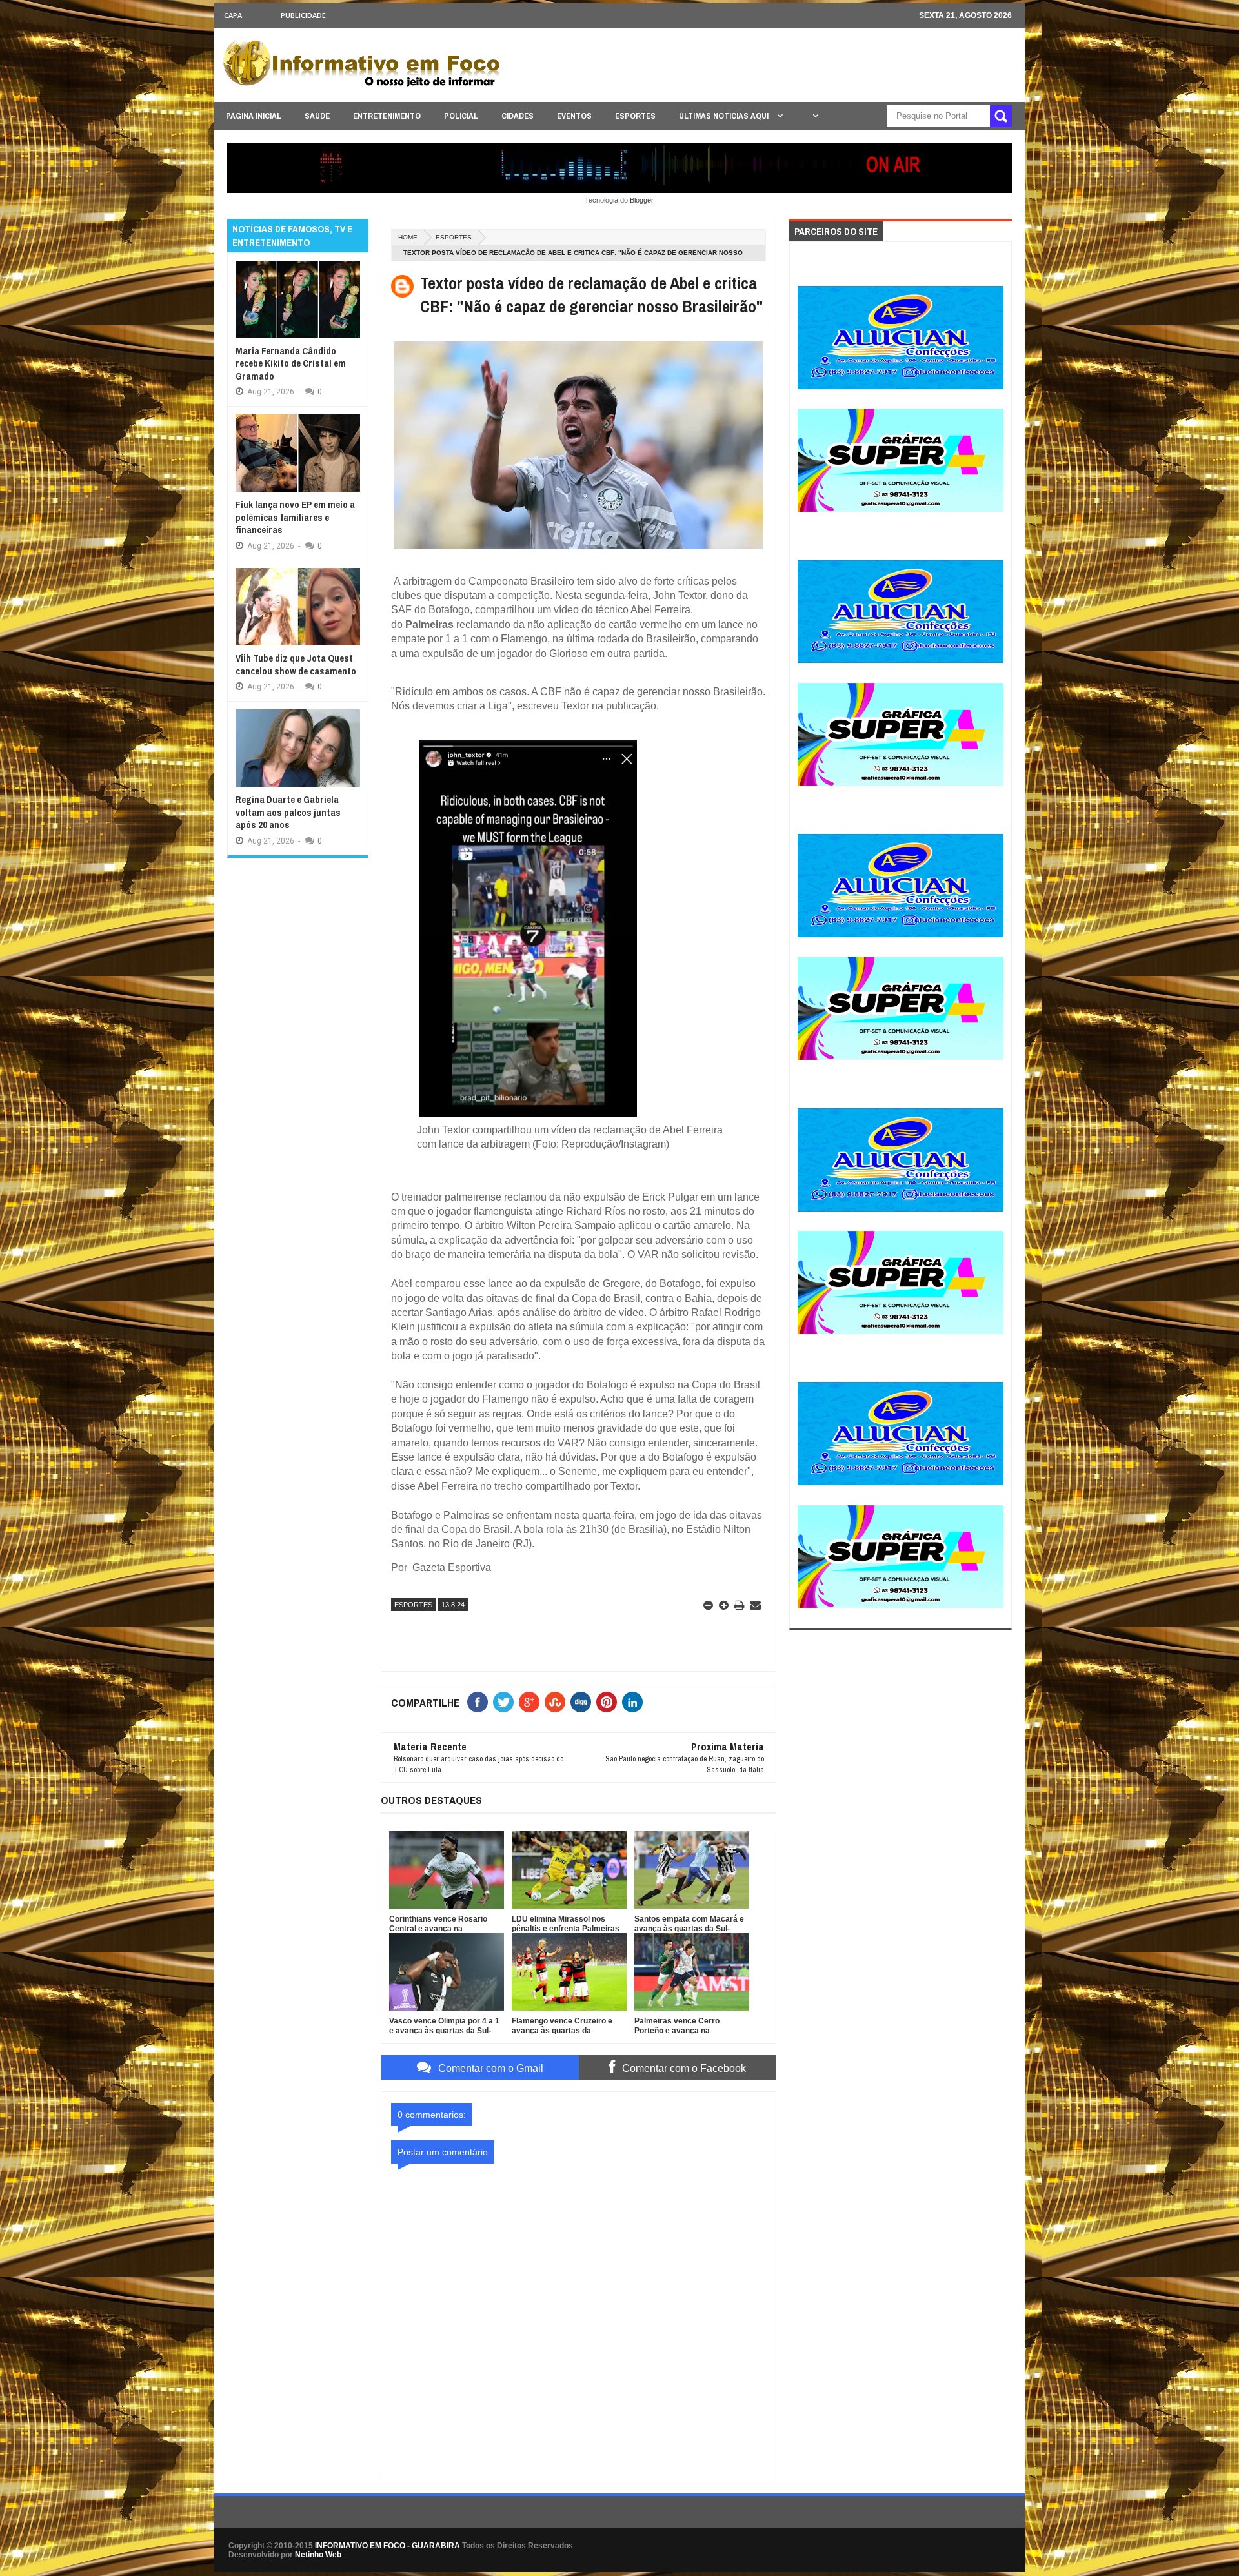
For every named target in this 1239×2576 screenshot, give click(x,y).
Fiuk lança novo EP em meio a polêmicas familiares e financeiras (295, 517)
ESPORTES (635, 116)
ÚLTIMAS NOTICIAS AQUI (725, 116)
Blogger (641, 200)
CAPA (233, 15)
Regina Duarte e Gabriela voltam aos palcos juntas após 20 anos (288, 812)
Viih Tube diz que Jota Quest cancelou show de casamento (296, 664)
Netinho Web (318, 2555)
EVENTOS (574, 116)
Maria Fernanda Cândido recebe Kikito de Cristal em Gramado (291, 363)
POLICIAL (461, 116)
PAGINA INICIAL (254, 116)
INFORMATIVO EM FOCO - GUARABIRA (388, 2546)
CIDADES (518, 116)
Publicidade (303, 15)
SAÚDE (317, 116)
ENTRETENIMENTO (387, 116)
